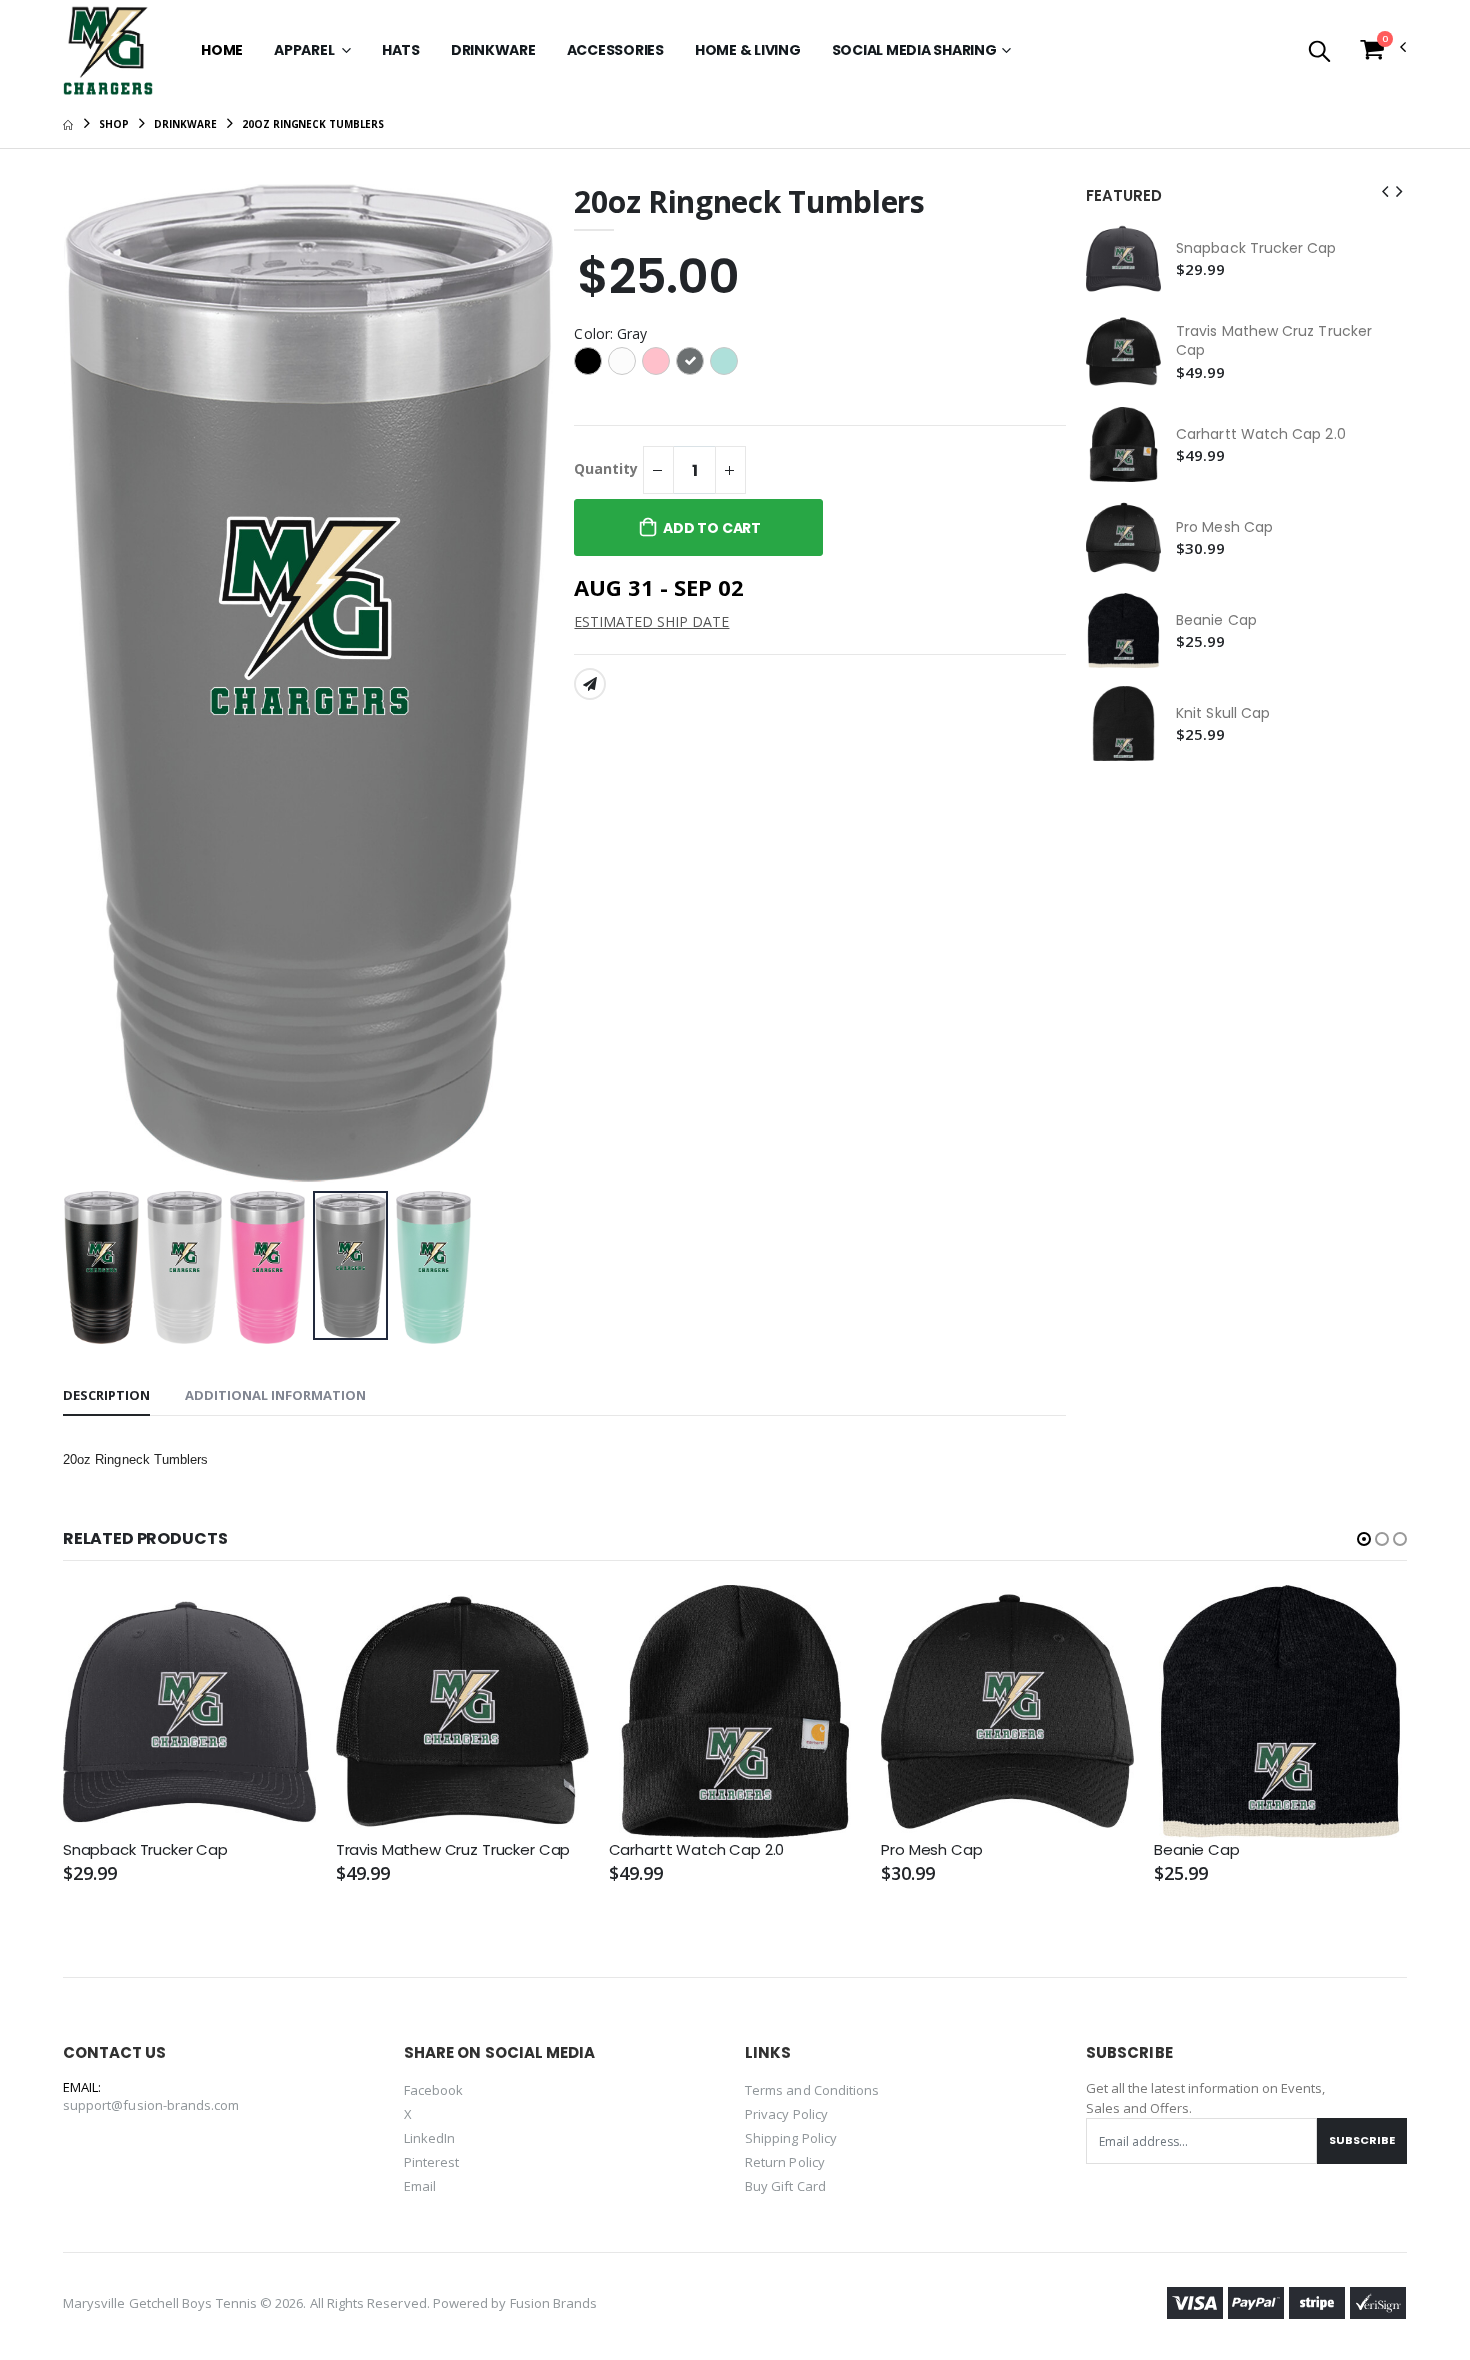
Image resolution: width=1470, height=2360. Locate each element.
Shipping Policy (791, 2138)
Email (420, 2186)
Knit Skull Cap (1223, 713)
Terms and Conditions (812, 2090)
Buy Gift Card (785, 2186)
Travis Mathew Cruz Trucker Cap (1274, 341)
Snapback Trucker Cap (1256, 248)
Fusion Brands (554, 2303)
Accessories (615, 50)
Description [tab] (106, 1395)
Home (222, 50)
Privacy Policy (786, 2114)
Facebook (434, 2090)
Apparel (305, 50)
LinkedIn (430, 2138)
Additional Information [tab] (275, 1395)
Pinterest (432, 2162)
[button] (1319, 52)
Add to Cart (712, 528)
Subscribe (1362, 2140)
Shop (114, 124)
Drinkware (493, 50)
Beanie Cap (1216, 620)
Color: (610, 333)
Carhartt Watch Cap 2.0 (1261, 434)
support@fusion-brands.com (151, 2105)
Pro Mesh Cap (1224, 527)
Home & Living (748, 50)
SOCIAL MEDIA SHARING (914, 50)
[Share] (590, 684)
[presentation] (94, 683)
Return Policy (785, 2162)
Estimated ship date (651, 621)
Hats (401, 50)
